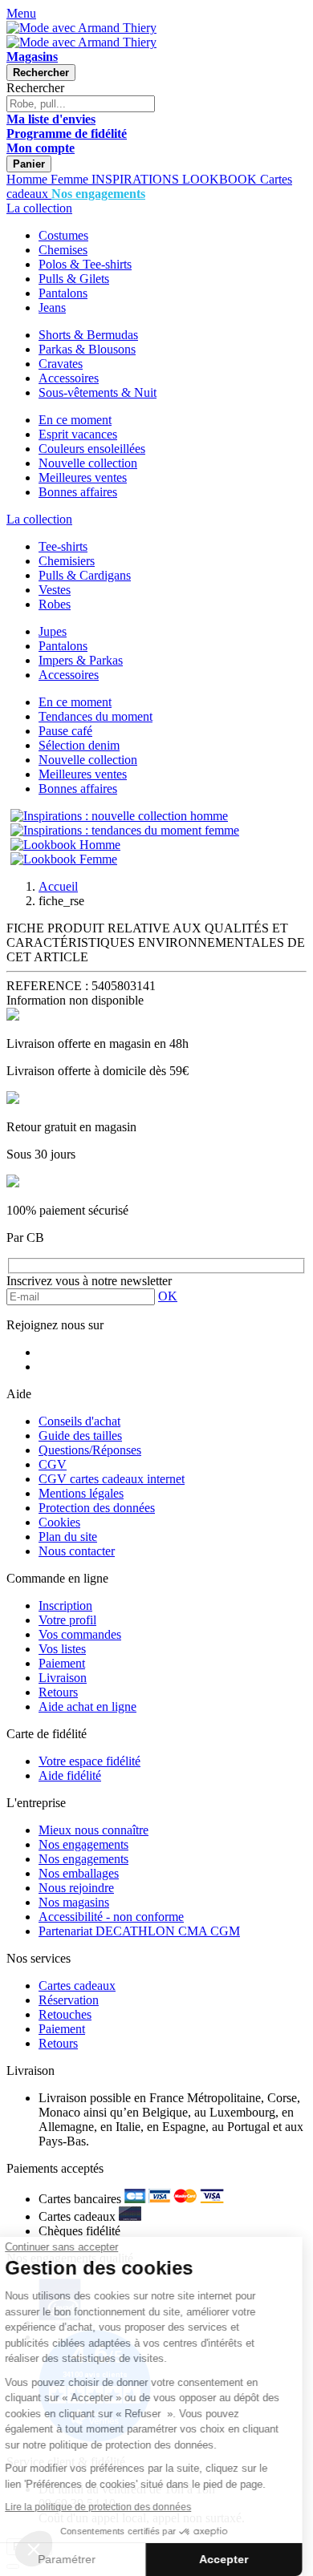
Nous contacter (77, 1551)
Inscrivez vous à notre (89, 1281)
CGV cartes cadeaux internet (112, 1479)
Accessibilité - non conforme (111, 1917)
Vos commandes (80, 1634)
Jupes (53, 631)
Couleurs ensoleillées (92, 449)
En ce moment (75, 420)
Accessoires (69, 378)
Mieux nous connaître (93, 1830)
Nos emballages (79, 1873)
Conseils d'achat (79, 1421)
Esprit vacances (78, 434)
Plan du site (68, 1537)
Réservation (69, 2000)
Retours (58, 1692)
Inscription (65, 1605)
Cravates (61, 364)
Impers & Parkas (81, 660)
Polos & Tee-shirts (85, 264)
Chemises (63, 250)
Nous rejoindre (76, 1888)
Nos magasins (74, 1902)
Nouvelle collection (88, 463)
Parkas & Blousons (87, 349)
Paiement (62, 1663)
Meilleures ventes (83, 477)
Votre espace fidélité (89, 1761)
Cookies (59, 1522)
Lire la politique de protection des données (109, 2507)
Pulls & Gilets (74, 279)
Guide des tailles (80, 1436)
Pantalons (63, 293)
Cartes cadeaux (77, 1986)
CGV (53, 1464)
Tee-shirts (63, 546)
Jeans (52, 307)
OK (168, 1296)
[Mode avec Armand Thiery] (81, 28)
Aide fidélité (70, 1775)
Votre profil (67, 1620)
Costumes (63, 235)
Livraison (63, 1678)
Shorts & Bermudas (88, 335)
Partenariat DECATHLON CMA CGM (139, 1931)
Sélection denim (79, 745)
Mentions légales (81, 1493)
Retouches (65, 2014)
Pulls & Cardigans (85, 575)
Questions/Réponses (90, 1450)
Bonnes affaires (78, 492)
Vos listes (62, 1649)
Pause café (65, 731)
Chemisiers (67, 561)
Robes (55, 604)
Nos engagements (83, 1844)
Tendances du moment (96, 716)
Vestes (55, 590)
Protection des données (97, 1508)
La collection (39, 208)
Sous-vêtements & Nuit (98, 392)
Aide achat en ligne (87, 1707)
